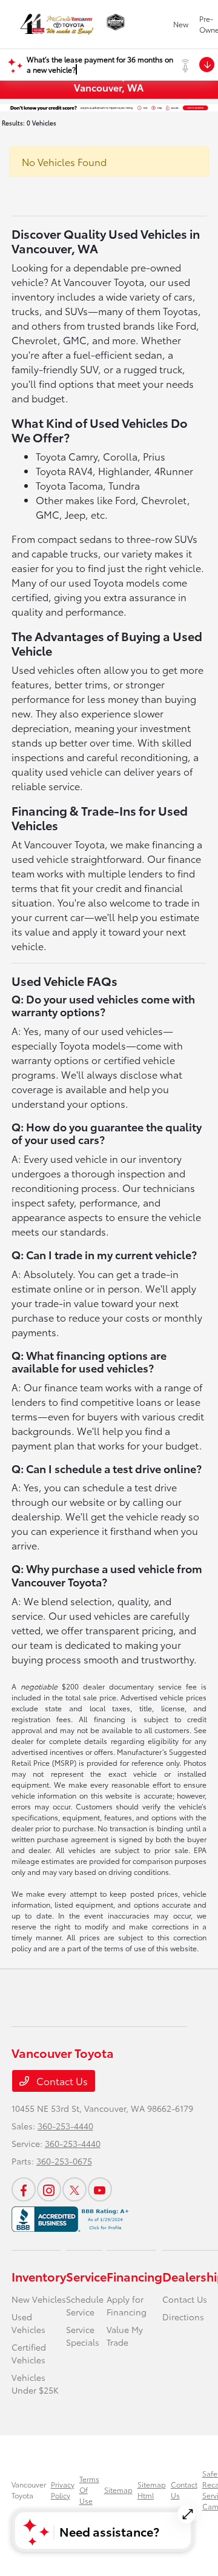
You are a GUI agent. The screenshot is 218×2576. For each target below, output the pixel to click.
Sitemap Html (152, 2490)
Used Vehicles (28, 2323)
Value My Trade (125, 2336)
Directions (183, 2317)
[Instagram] (49, 2189)
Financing (134, 2276)
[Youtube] (100, 2189)
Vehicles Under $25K (35, 2384)
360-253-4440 (65, 2126)
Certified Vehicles (29, 2353)
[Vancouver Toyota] (57, 24)
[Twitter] (74, 2189)
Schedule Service (85, 2305)
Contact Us (61, 2081)
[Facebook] (24, 2189)
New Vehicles (39, 2299)
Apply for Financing (127, 2305)
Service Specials (83, 2336)
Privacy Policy (63, 2490)
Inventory (39, 2276)
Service (86, 2276)
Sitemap (118, 2490)
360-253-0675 (64, 2161)
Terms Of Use (89, 2490)
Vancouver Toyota (29, 2490)
